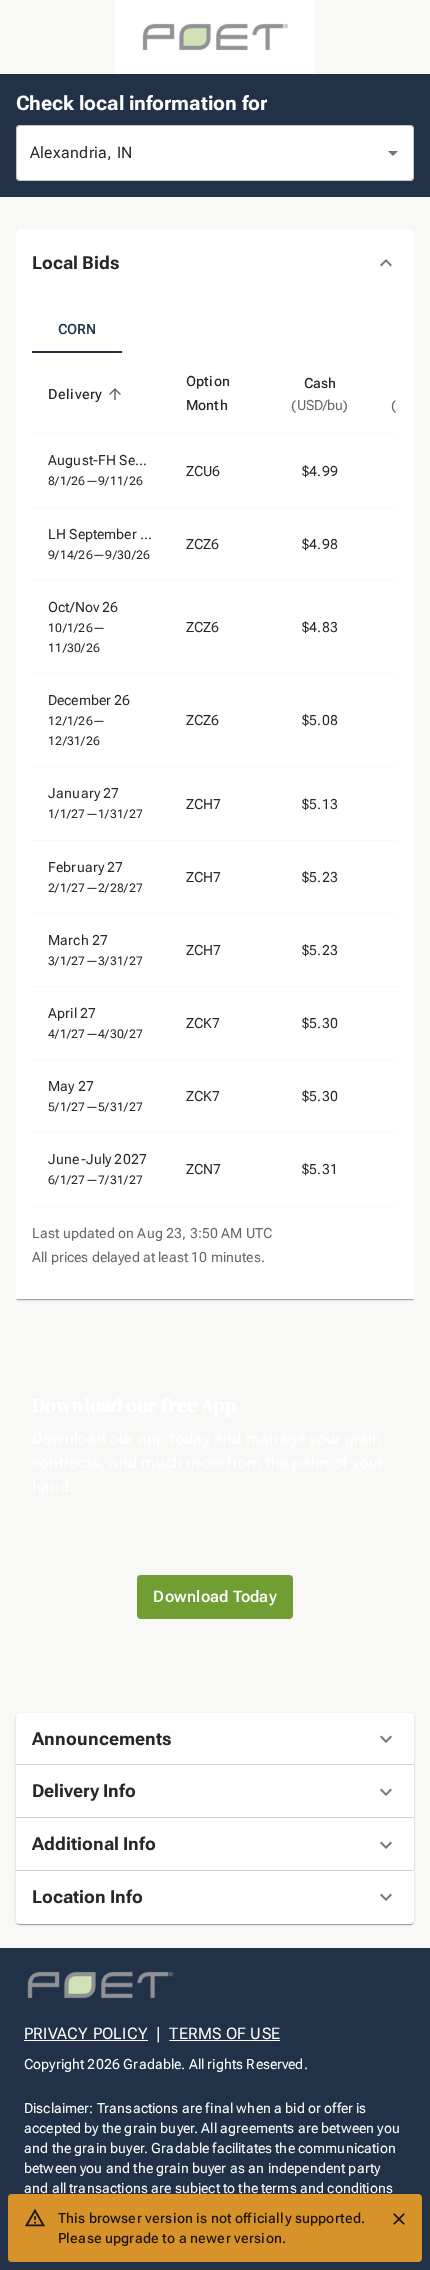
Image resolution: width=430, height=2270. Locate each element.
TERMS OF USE (224, 2033)
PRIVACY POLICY (86, 2033)
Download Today (215, 1596)
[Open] (393, 153)
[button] (215, 263)
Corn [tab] (77, 329)
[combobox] (187, 153)
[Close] (399, 2219)
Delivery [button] (75, 394)
